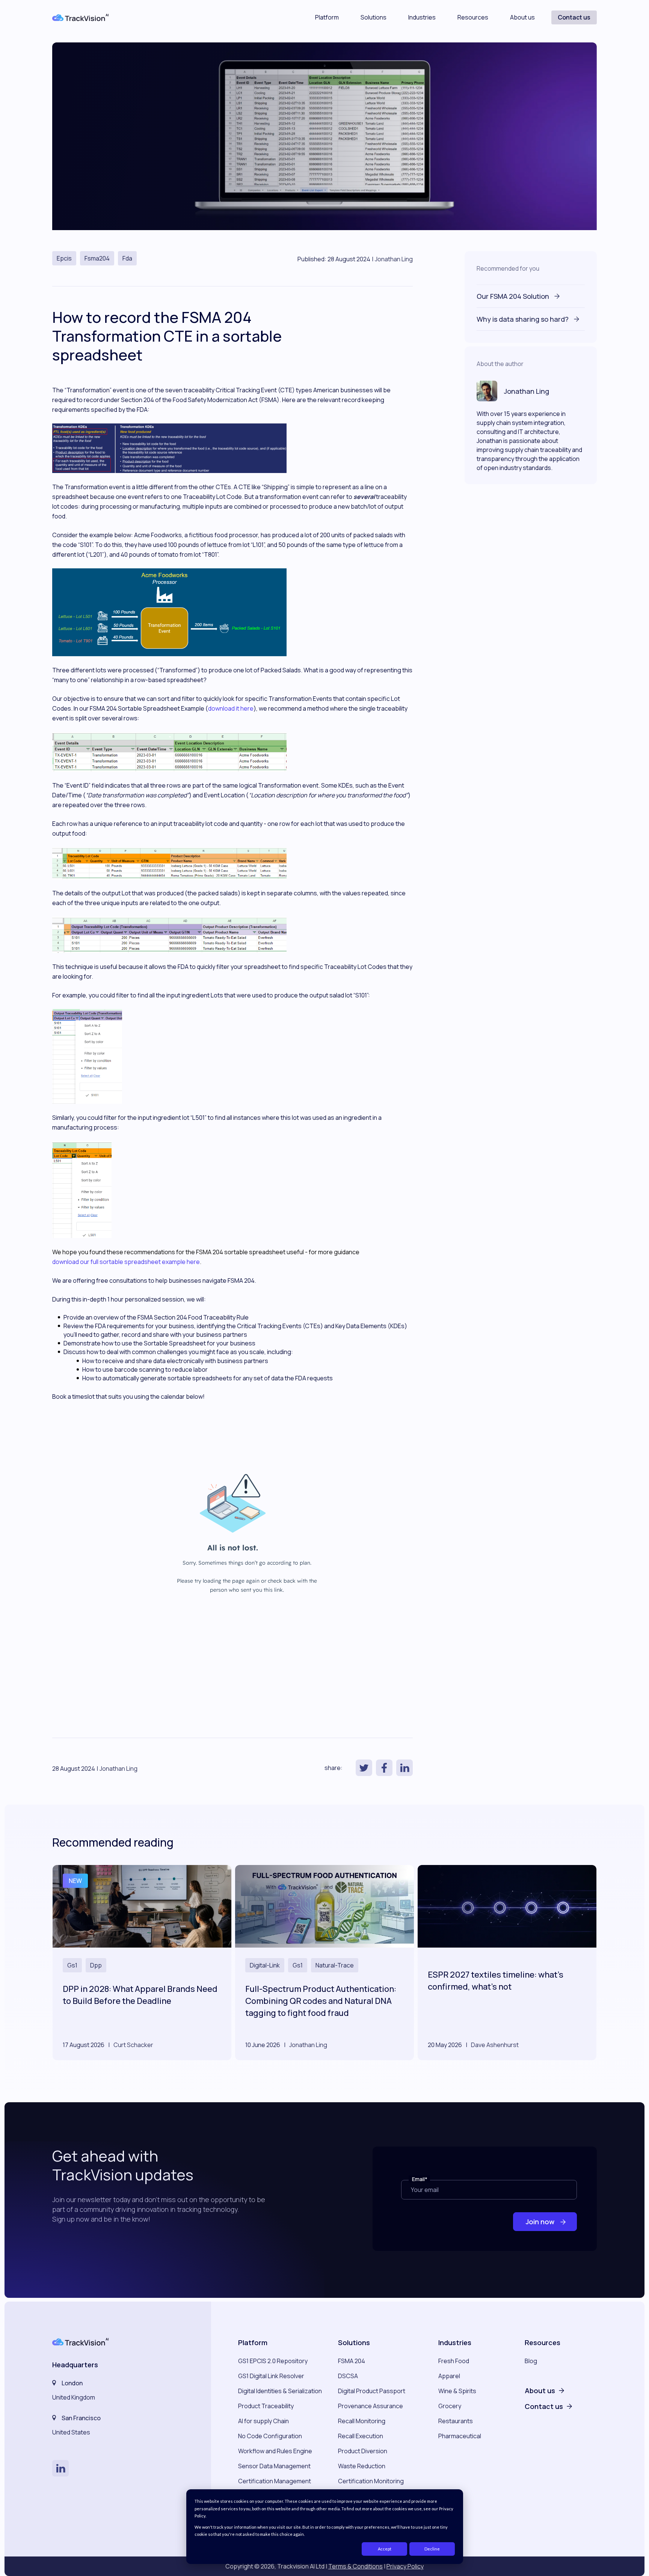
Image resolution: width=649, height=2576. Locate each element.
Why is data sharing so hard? (523, 319)
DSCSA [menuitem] (348, 2376)
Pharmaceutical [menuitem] (460, 2436)
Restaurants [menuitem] (456, 2421)
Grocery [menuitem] (450, 2406)
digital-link (265, 1965)
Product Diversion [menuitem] (363, 2451)
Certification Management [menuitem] (275, 2481)
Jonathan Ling (394, 259)
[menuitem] (544, 2383)
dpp (96, 1965)
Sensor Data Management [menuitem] (274, 2466)
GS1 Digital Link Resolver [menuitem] (271, 2376)
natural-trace (335, 1965)
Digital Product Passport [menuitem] (372, 2391)
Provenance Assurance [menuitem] (371, 2406)
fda (127, 258)
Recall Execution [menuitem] (361, 2436)
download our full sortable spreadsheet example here (126, 1262)
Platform (327, 18)
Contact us (574, 17)
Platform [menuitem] (253, 2343)
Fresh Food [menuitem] (454, 2361)
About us (522, 18)
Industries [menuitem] (455, 2343)
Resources (473, 18)
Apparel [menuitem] (449, 2376)
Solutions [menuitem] (354, 2343)
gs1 (72, 1965)
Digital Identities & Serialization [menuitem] (280, 2391)
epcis (64, 258)
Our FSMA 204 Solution (514, 296)
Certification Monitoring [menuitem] (371, 2481)
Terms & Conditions (355, 2566)
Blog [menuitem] (531, 2361)
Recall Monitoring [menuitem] (362, 2421)
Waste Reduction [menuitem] (362, 2466)
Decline (432, 2549)
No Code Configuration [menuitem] (270, 2436)
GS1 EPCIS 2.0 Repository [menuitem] (273, 2361)
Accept (385, 2549)
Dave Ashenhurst (495, 2045)
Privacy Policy (405, 2566)
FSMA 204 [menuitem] (352, 2361)
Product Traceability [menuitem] (266, 2406)
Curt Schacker (133, 2045)
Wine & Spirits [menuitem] (457, 2391)
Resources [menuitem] (543, 2343)
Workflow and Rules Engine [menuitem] (275, 2451)
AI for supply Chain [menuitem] (263, 2421)
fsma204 (97, 258)
